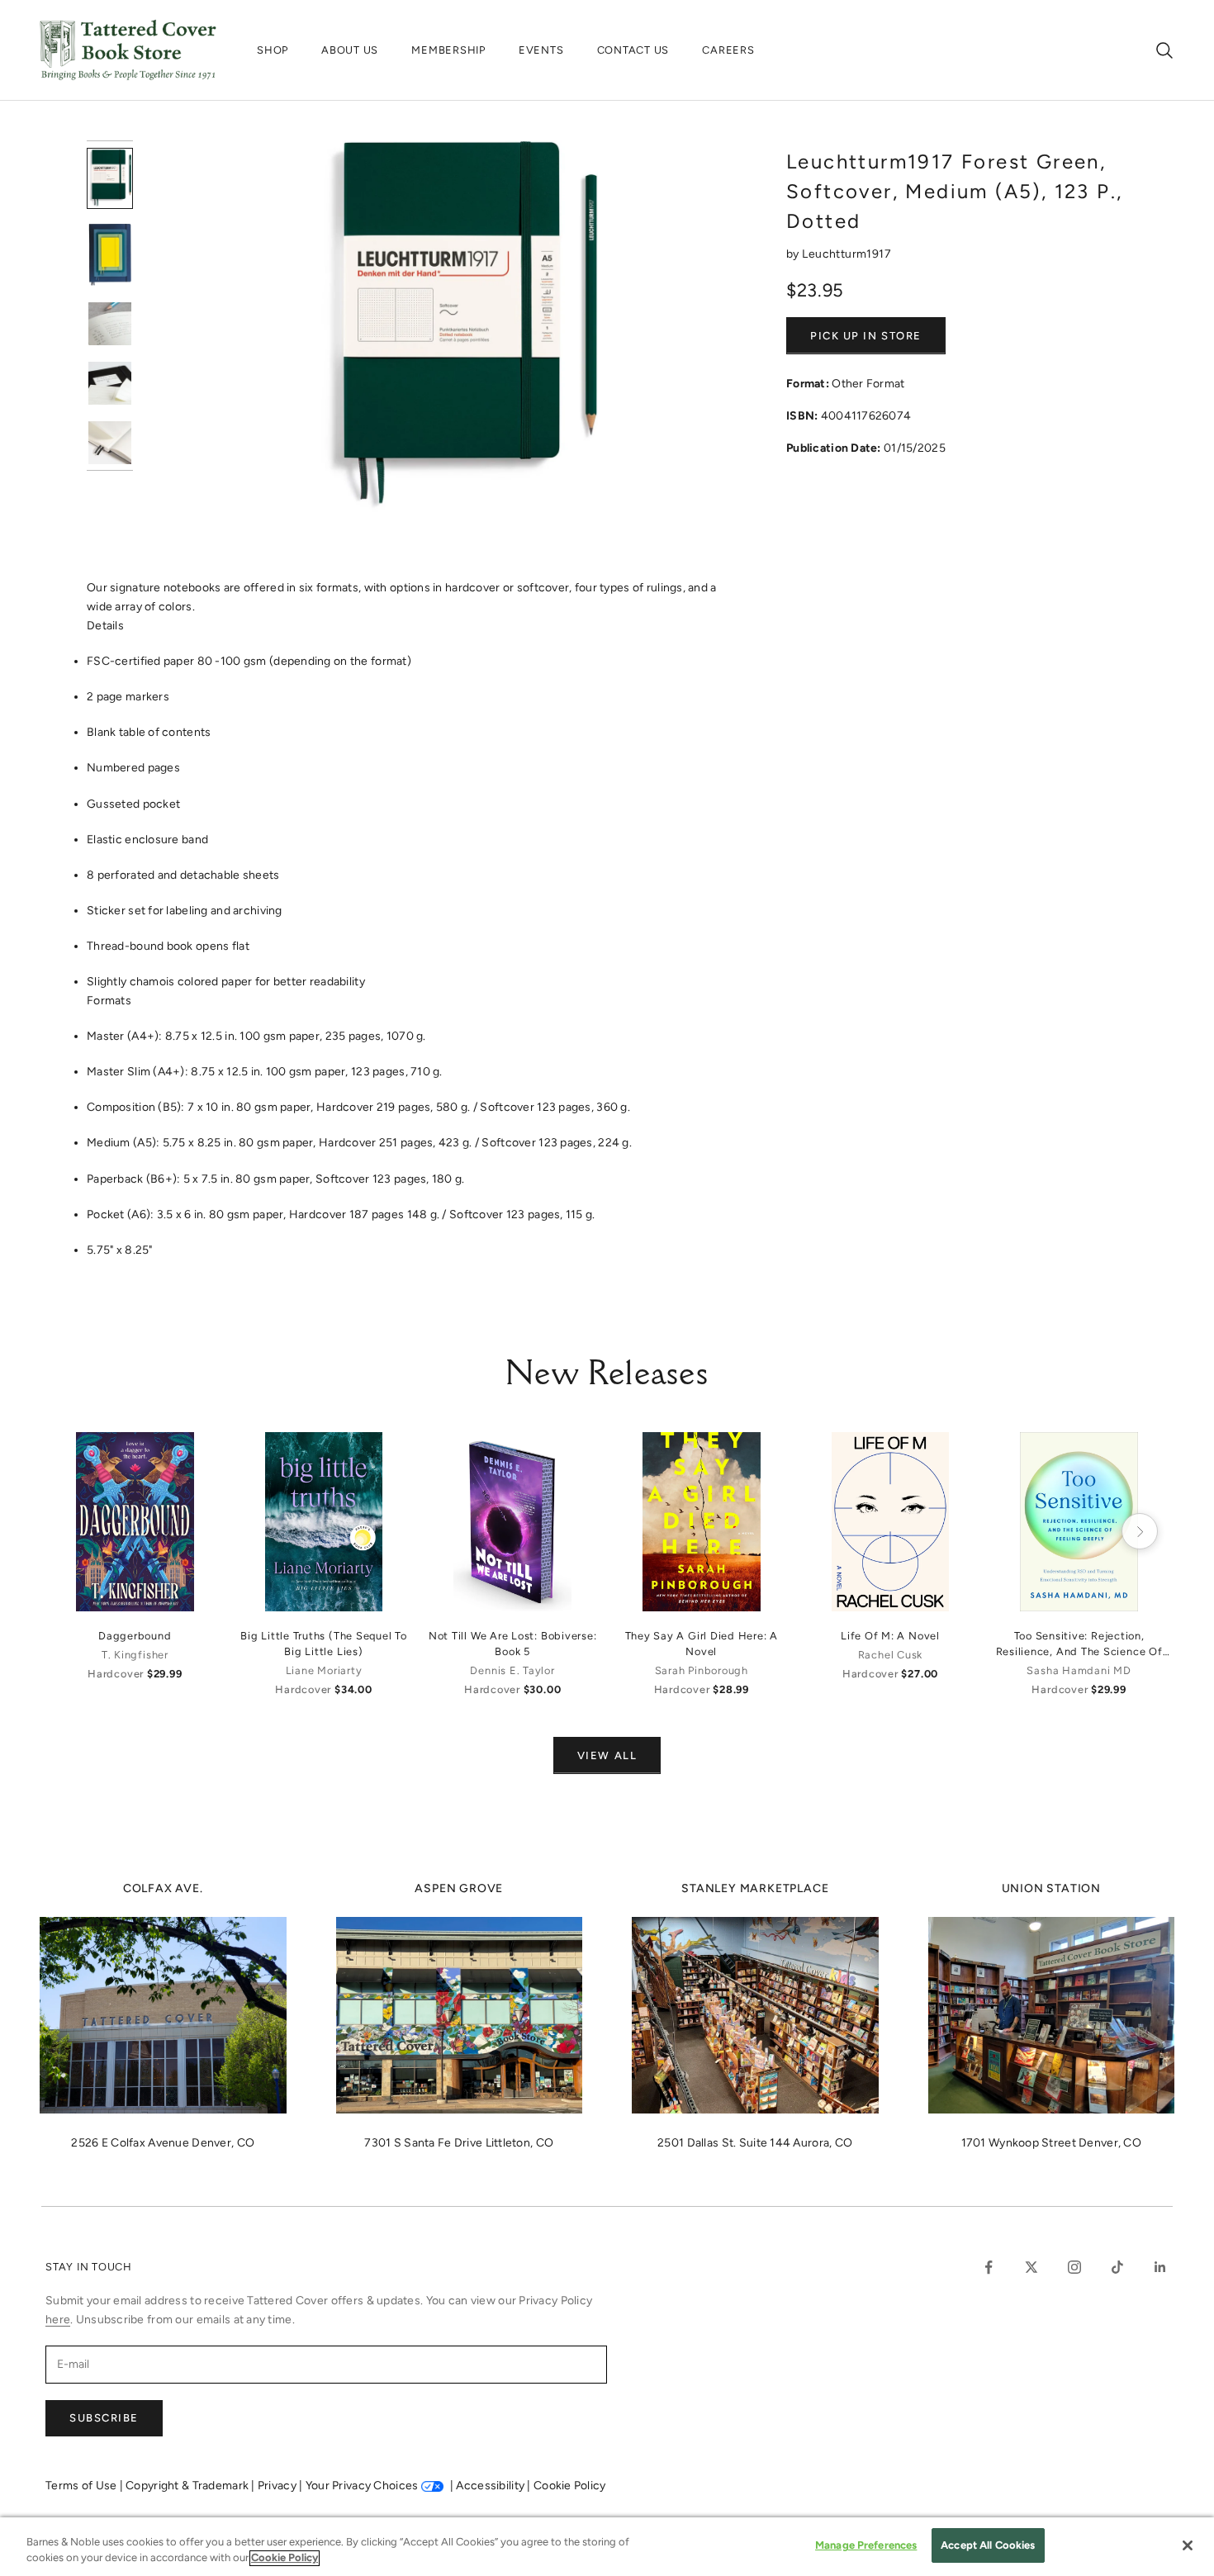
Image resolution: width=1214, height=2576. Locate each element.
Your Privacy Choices (362, 2486)
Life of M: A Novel (890, 1636)
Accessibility (491, 2486)
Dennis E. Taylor (512, 1670)
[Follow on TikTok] (1117, 2267)
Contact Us (633, 50)
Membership (448, 50)
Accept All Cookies (988, 2545)
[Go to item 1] (110, 178)
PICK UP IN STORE (866, 336)
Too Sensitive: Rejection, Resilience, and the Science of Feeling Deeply (1079, 1644)
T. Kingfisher (135, 1655)
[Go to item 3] (110, 324)
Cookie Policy (570, 2486)
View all (607, 1755)
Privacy (278, 2486)
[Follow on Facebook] (989, 2267)
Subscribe (104, 2418)
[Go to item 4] (110, 383)
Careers (728, 50)
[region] (607, 2547)
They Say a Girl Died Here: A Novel (702, 1644)
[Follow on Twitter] (1031, 2267)
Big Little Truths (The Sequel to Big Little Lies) (324, 1644)
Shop (273, 50)
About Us (350, 50)
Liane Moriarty (324, 1670)
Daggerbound (135, 1636)
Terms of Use (83, 2486)
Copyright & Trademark (188, 2486)
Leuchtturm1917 (846, 254)
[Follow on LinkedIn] (1160, 2267)
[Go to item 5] (110, 443)
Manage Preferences (866, 2545)
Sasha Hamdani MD (1079, 1670)
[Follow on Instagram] (1074, 2267)
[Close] (1188, 2545)
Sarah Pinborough (702, 1670)
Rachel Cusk (890, 1655)
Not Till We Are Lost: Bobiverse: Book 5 (513, 1644)
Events (541, 50)
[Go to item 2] (110, 255)
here (58, 2320)
